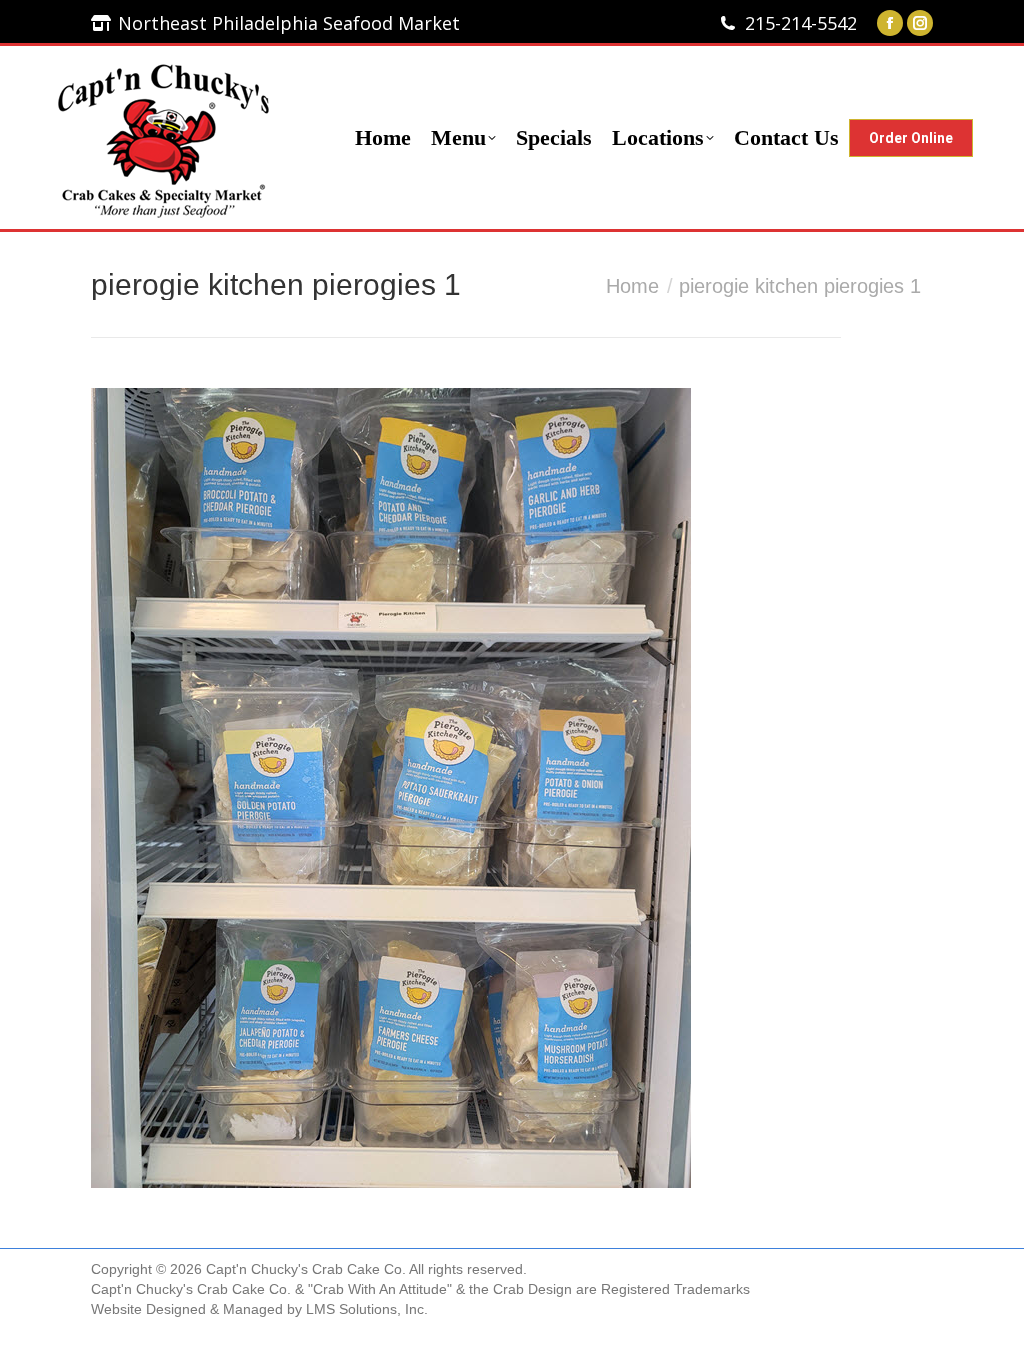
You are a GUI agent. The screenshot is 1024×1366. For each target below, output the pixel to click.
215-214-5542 (801, 23)
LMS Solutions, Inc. (367, 1309)
